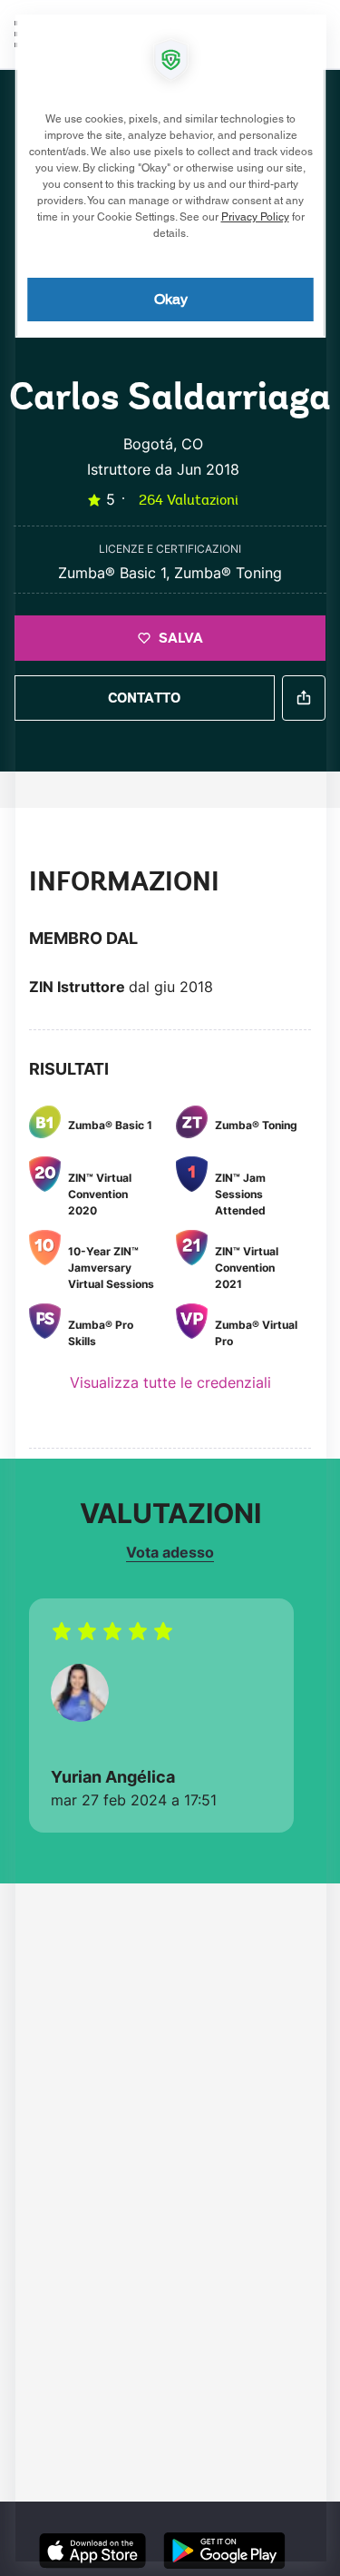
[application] (170, 1288)
